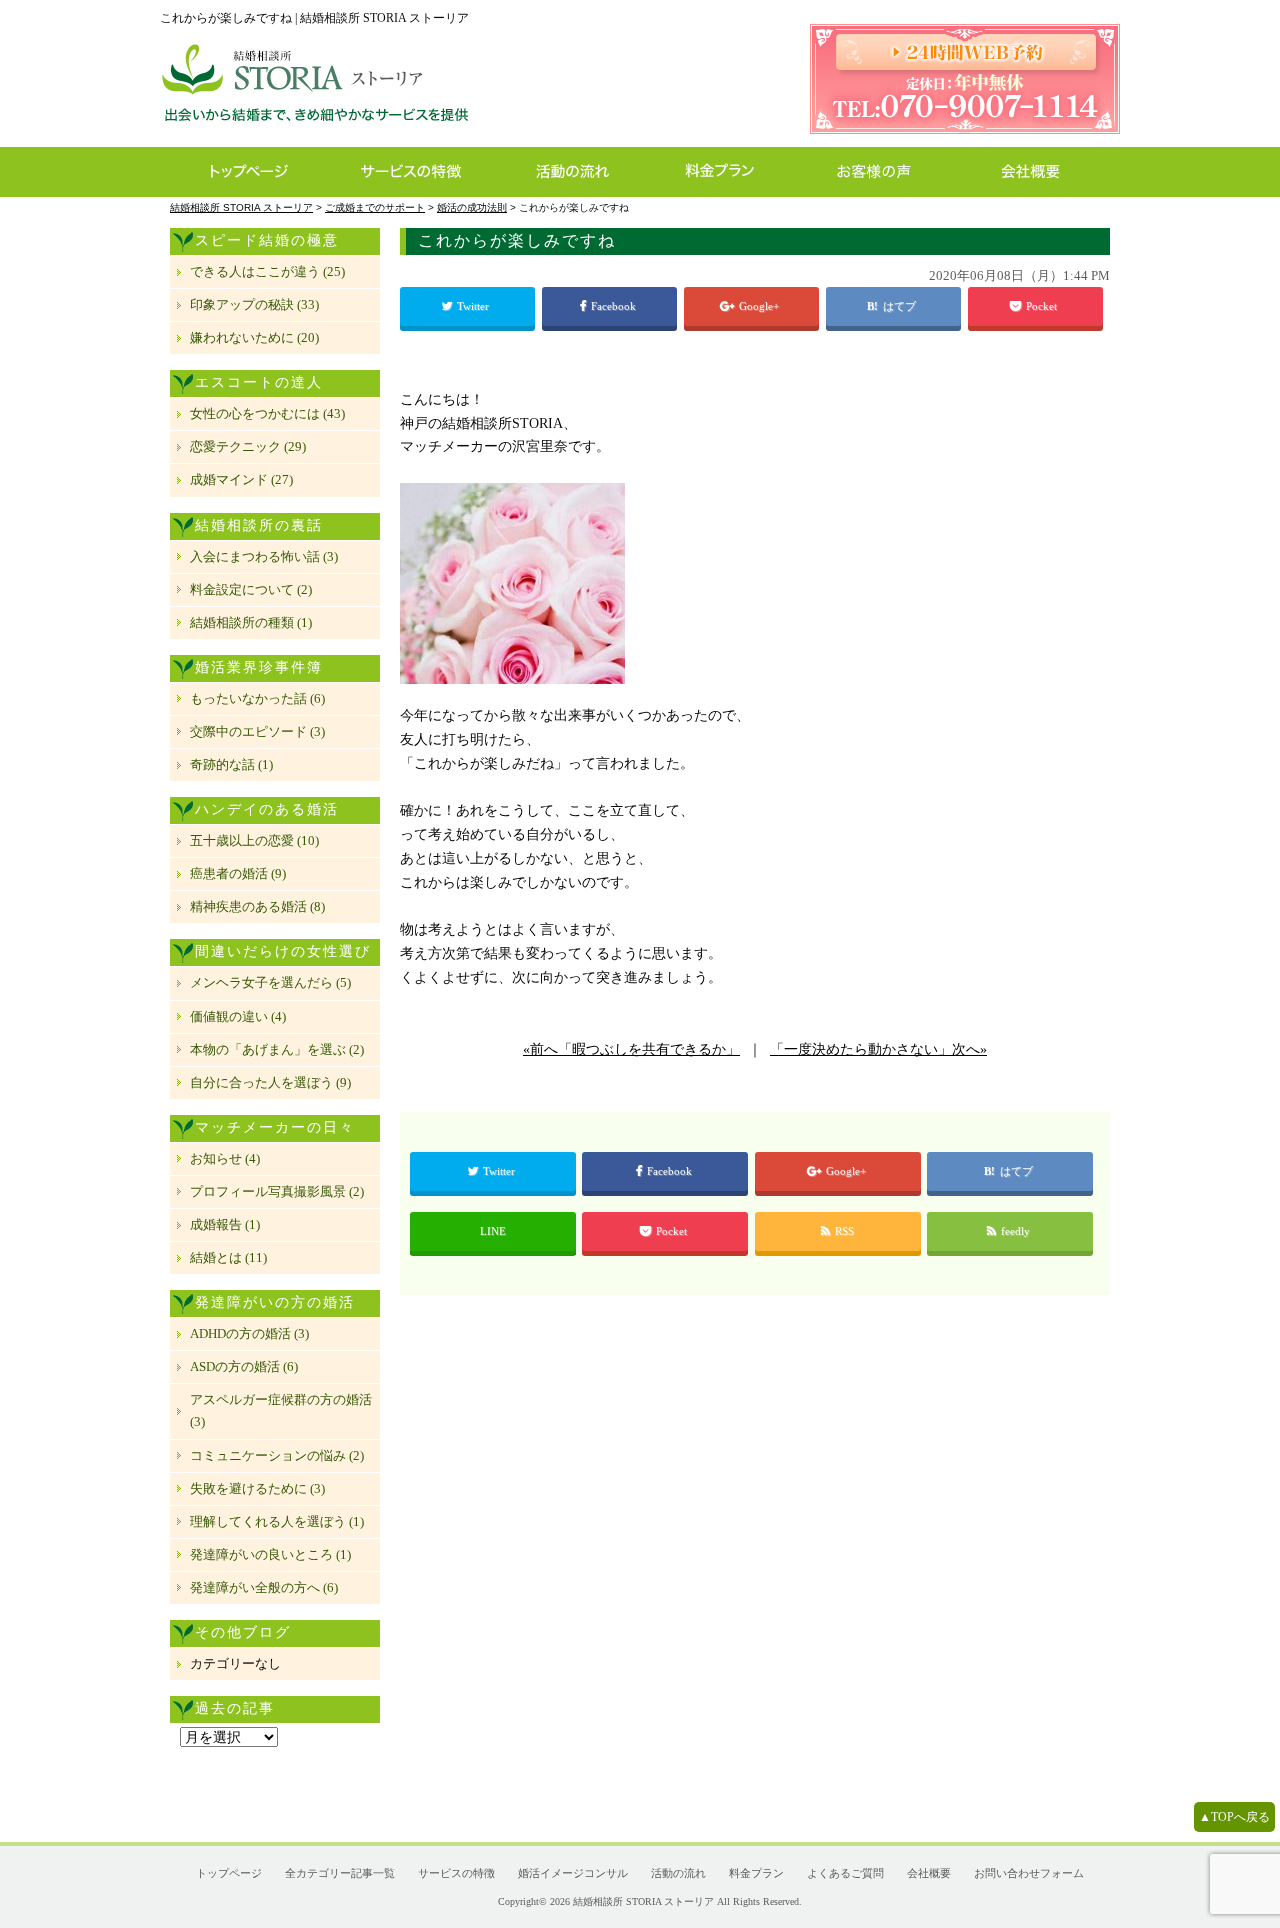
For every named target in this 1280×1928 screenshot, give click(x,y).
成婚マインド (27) (241, 479)
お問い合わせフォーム (1029, 1873)
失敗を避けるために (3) (257, 1488)
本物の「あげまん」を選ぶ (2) (277, 1049)
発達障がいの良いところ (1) (270, 1554)
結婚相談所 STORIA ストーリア (643, 1901)
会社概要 (1036, 172)
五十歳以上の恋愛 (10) (254, 840)
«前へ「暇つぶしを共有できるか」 (631, 1049)
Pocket (1043, 306)
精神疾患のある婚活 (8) (257, 906)
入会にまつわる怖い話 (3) (264, 556)
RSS (844, 1231)
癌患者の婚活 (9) (238, 873)
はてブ (901, 306)
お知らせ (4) (225, 1158)
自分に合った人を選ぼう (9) (270, 1082)
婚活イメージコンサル (573, 1873)
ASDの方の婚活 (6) (244, 1366)
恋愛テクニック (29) (248, 446)
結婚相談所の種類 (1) (251, 622)
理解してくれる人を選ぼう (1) (277, 1521)
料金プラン (730, 172)
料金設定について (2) (251, 589)
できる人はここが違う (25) (267, 271)
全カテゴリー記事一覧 (340, 1873)
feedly (1017, 1231)
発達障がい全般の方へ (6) (264, 1587)
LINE (493, 1231)
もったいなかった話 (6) (257, 698)
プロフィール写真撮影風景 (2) (277, 1191)
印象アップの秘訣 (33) (254, 304)
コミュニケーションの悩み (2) (277, 1455)
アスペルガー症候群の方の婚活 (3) (281, 1410)
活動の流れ (582, 172)
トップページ (247, 172)
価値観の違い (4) (238, 1016)
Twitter (474, 306)
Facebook (615, 306)
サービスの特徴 (421, 172)
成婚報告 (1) (225, 1224)
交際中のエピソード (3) (257, 731)
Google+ (760, 306)
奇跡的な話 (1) (231, 764)
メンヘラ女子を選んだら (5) (270, 982)
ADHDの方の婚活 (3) (249, 1333)
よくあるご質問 (845, 1873)
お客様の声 (879, 172)
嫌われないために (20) (254, 337)
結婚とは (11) (228, 1257)
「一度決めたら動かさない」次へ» (878, 1049)
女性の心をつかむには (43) (267, 413)
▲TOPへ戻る (1234, 1817)
